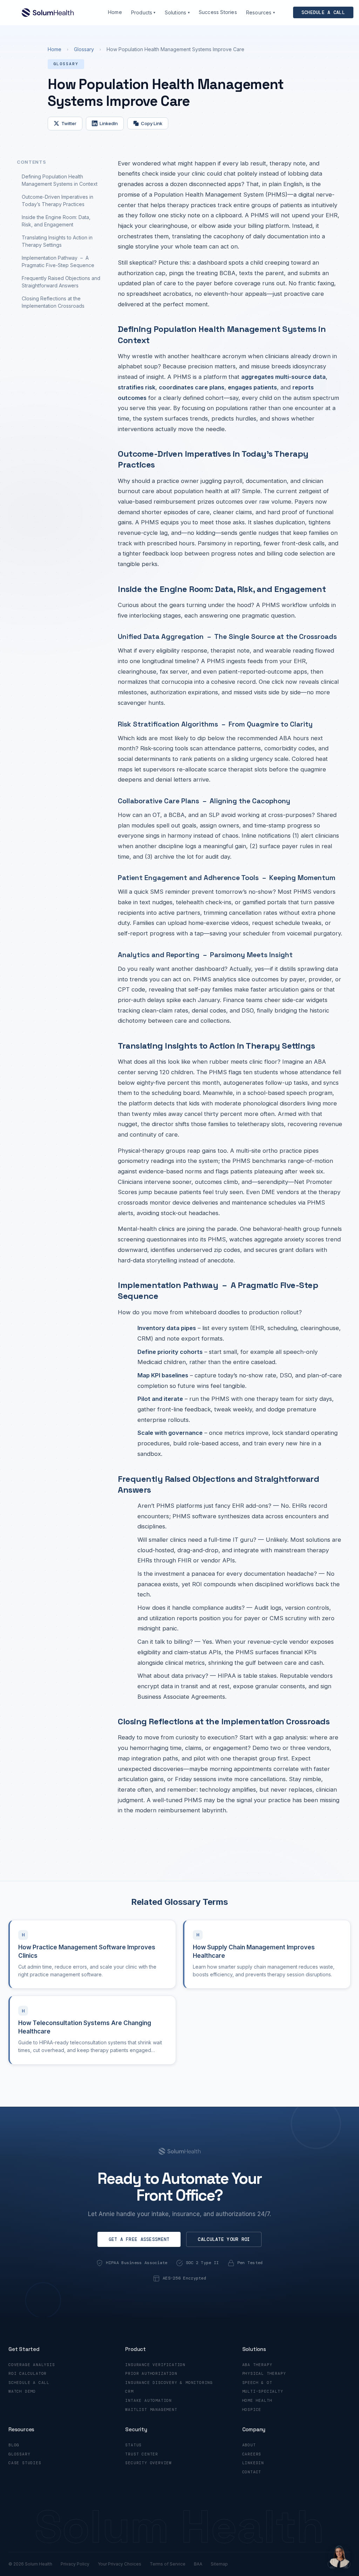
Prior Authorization (151, 2373)
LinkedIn (109, 123)
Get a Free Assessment (139, 2239)
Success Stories (218, 12)
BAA (198, 2564)
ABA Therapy (257, 2365)
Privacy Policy (75, 2564)
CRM (129, 2391)
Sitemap (219, 2564)
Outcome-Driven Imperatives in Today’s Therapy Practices (57, 200)
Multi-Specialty (263, 2391)
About (249, 2445)
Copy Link (152, 123)
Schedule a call (323, 12)
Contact (252, 2472)
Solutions (177, 12)
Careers (252, 2454)
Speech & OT (257, 2383)
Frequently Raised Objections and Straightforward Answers (61, 282)
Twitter (69, 123)
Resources (260, 12)
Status (133, 2445)
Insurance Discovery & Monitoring (169, 2383)
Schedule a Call (29, 2383)
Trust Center (142, 2454)
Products (143, 12)
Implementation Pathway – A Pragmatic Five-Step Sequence (58, 261)
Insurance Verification (155, 2365)
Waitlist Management (151, 2410)
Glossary (84, 49)
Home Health (257, 2400)
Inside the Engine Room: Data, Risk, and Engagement (56, 221)
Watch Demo (22, 2391)
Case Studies (25, 2463)
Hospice (252, 2410)
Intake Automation (148, 2400)
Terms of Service (168, 2564)
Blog (14, 2445)
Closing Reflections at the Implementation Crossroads (53, 302)
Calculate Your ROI (224, 2239)
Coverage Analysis (32, 2365)
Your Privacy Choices (120, 2564)
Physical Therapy (264, 2373)
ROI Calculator (28, 2373)
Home (115, 12)
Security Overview (148, 2463)
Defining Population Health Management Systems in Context (60, 180)
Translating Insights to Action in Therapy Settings (57, 241)
